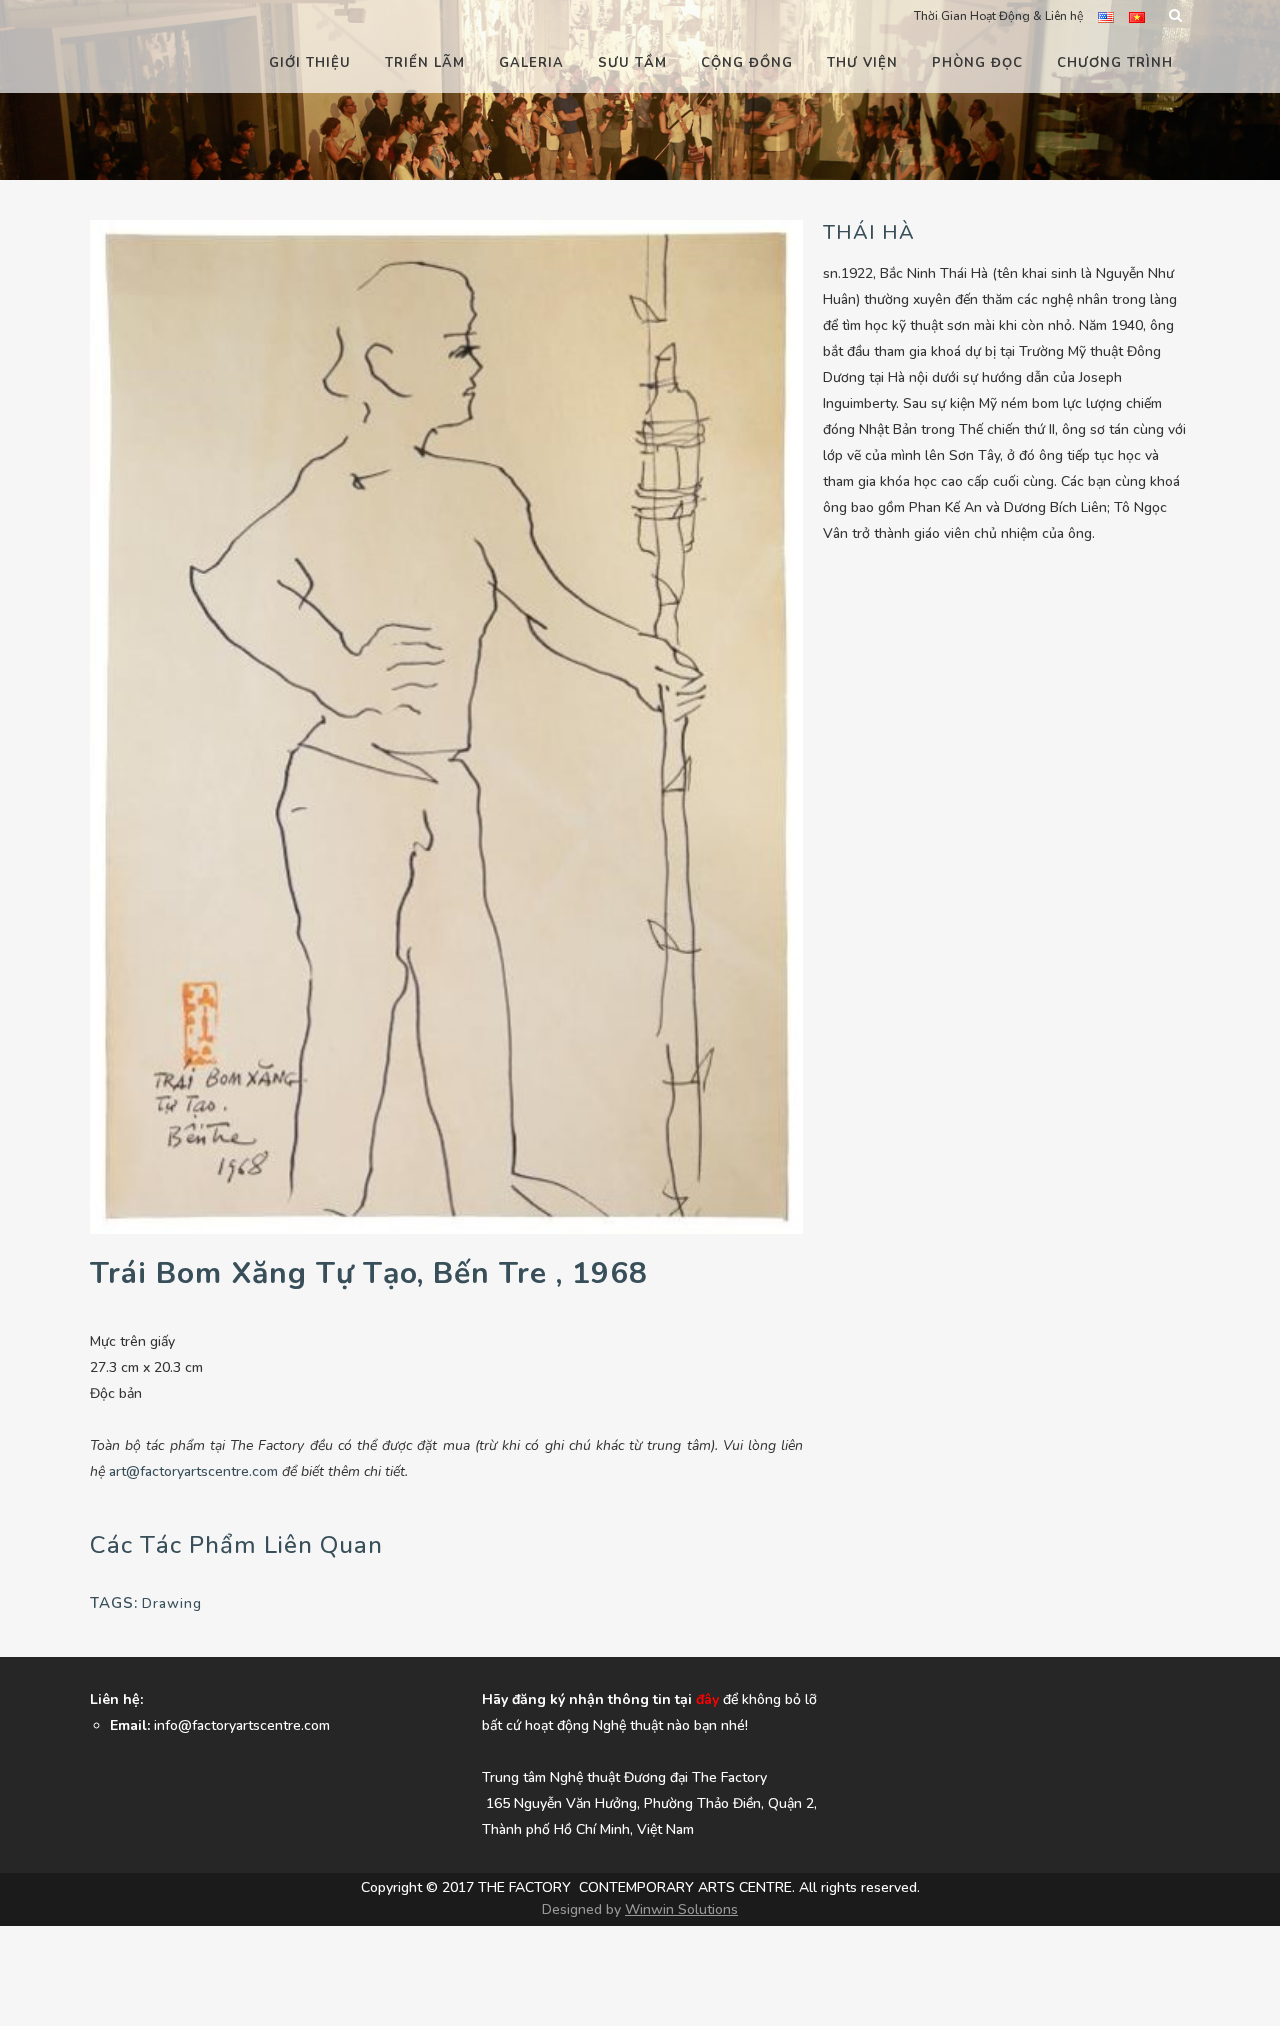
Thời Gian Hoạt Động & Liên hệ (998, 16)
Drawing (172, 1603)
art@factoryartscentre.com (193, 1471)
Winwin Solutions (681, 1909)
